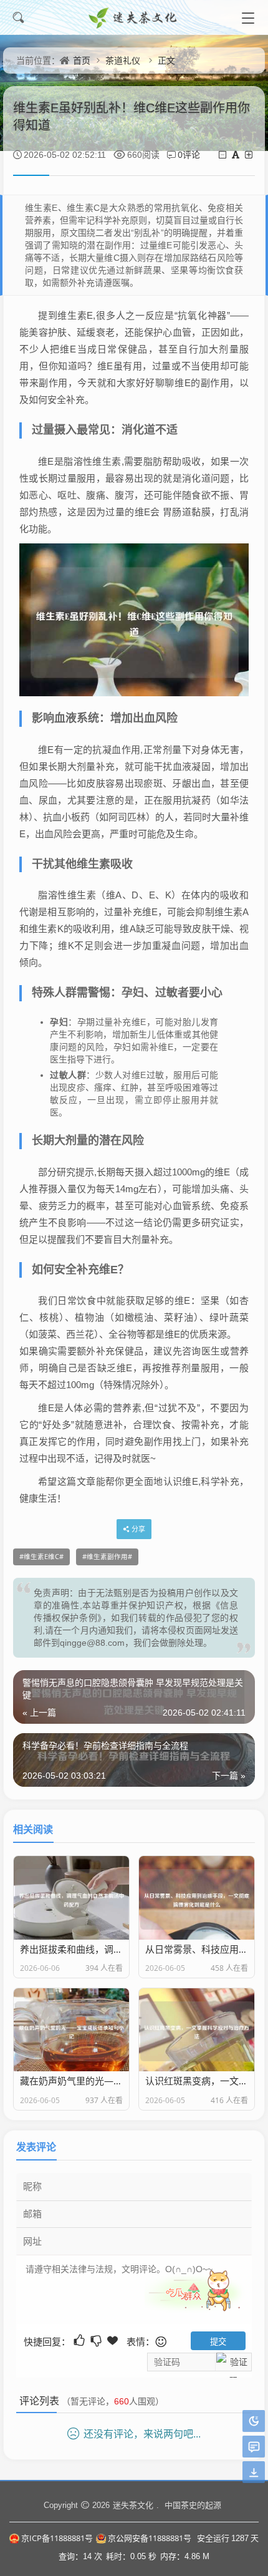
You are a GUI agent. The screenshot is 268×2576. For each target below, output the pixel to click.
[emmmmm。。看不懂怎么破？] (97, 2340)
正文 (166, 60)
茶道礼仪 (123, 60)
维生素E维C (41, 1557)
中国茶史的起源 (193, 2505)
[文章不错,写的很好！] (80, 2340)
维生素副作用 (107, 1557)
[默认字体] (237, 154)
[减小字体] (223, 154)
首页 (82, 60)
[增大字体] (250, 154)
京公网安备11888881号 (150, 2538)
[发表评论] (254, 2447)
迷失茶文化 (133, 2505)
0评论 (189, 154)
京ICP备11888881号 (57, 2538)
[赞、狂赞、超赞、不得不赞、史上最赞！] (114, 2340)
